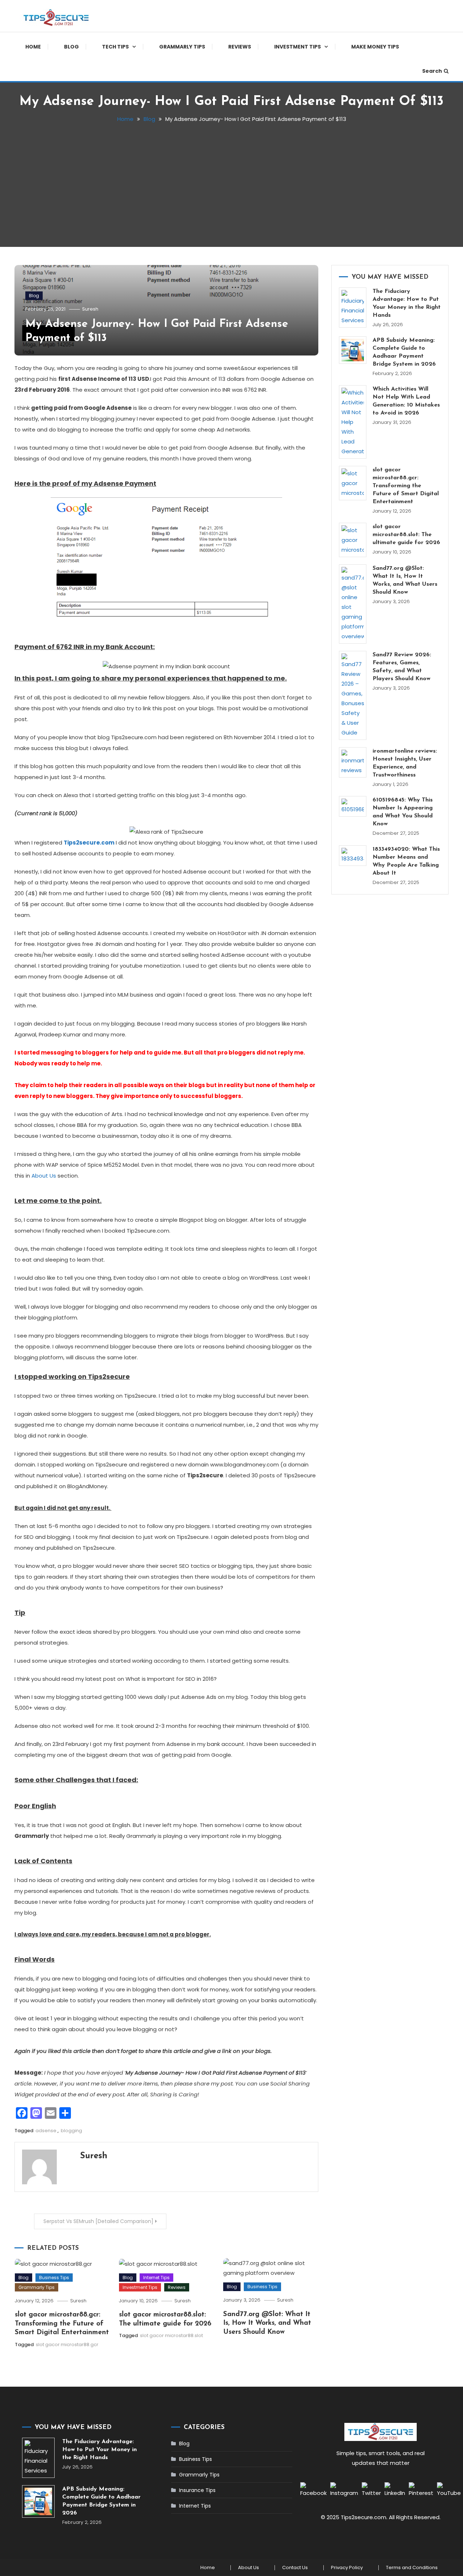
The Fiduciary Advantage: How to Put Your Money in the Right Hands (407, 303)
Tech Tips (115, 47)
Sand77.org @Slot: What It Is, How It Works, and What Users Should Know (267, 2323)
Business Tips (54, 2278)
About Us (44, 1176)
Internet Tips (156, 2278)
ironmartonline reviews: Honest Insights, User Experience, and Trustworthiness (405, 763)
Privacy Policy (347, 2568)
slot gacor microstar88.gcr (67, 2345)
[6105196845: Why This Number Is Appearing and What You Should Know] (353, 806)
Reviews (240, 47)
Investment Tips (298, 47)
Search (432, 71)
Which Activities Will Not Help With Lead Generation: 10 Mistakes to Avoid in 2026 (406, 401)
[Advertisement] (231, 182)
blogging (71, 2131)
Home (33, 47)
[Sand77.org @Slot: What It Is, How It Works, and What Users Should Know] (353, 604)
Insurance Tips (197, 2490)
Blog (71, 47)
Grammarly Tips (182, 47)
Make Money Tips (375, 47)
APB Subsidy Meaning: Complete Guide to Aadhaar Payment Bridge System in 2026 (404, 352)
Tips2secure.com (89, 843)
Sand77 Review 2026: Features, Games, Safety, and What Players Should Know (402, 667)
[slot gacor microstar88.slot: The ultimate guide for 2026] (353, 540)
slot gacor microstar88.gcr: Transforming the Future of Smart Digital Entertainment (62, 2324)
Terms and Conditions (412, 2568)
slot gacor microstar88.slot (171, 2335)
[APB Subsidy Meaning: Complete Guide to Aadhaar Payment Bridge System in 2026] (353, 350)
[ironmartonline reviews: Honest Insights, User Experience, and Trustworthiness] (353, 762)
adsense (46, 2131)
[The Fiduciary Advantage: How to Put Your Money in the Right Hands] (353, 308)
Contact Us (295, 2568)
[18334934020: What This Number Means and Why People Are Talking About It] (353, 856)
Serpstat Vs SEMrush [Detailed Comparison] (98, 2221)
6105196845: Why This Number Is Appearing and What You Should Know (403, 812)
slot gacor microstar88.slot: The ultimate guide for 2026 (406, 535)
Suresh (90, 309)
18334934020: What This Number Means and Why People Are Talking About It (406, 861)
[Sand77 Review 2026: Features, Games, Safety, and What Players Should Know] (353, 695)
